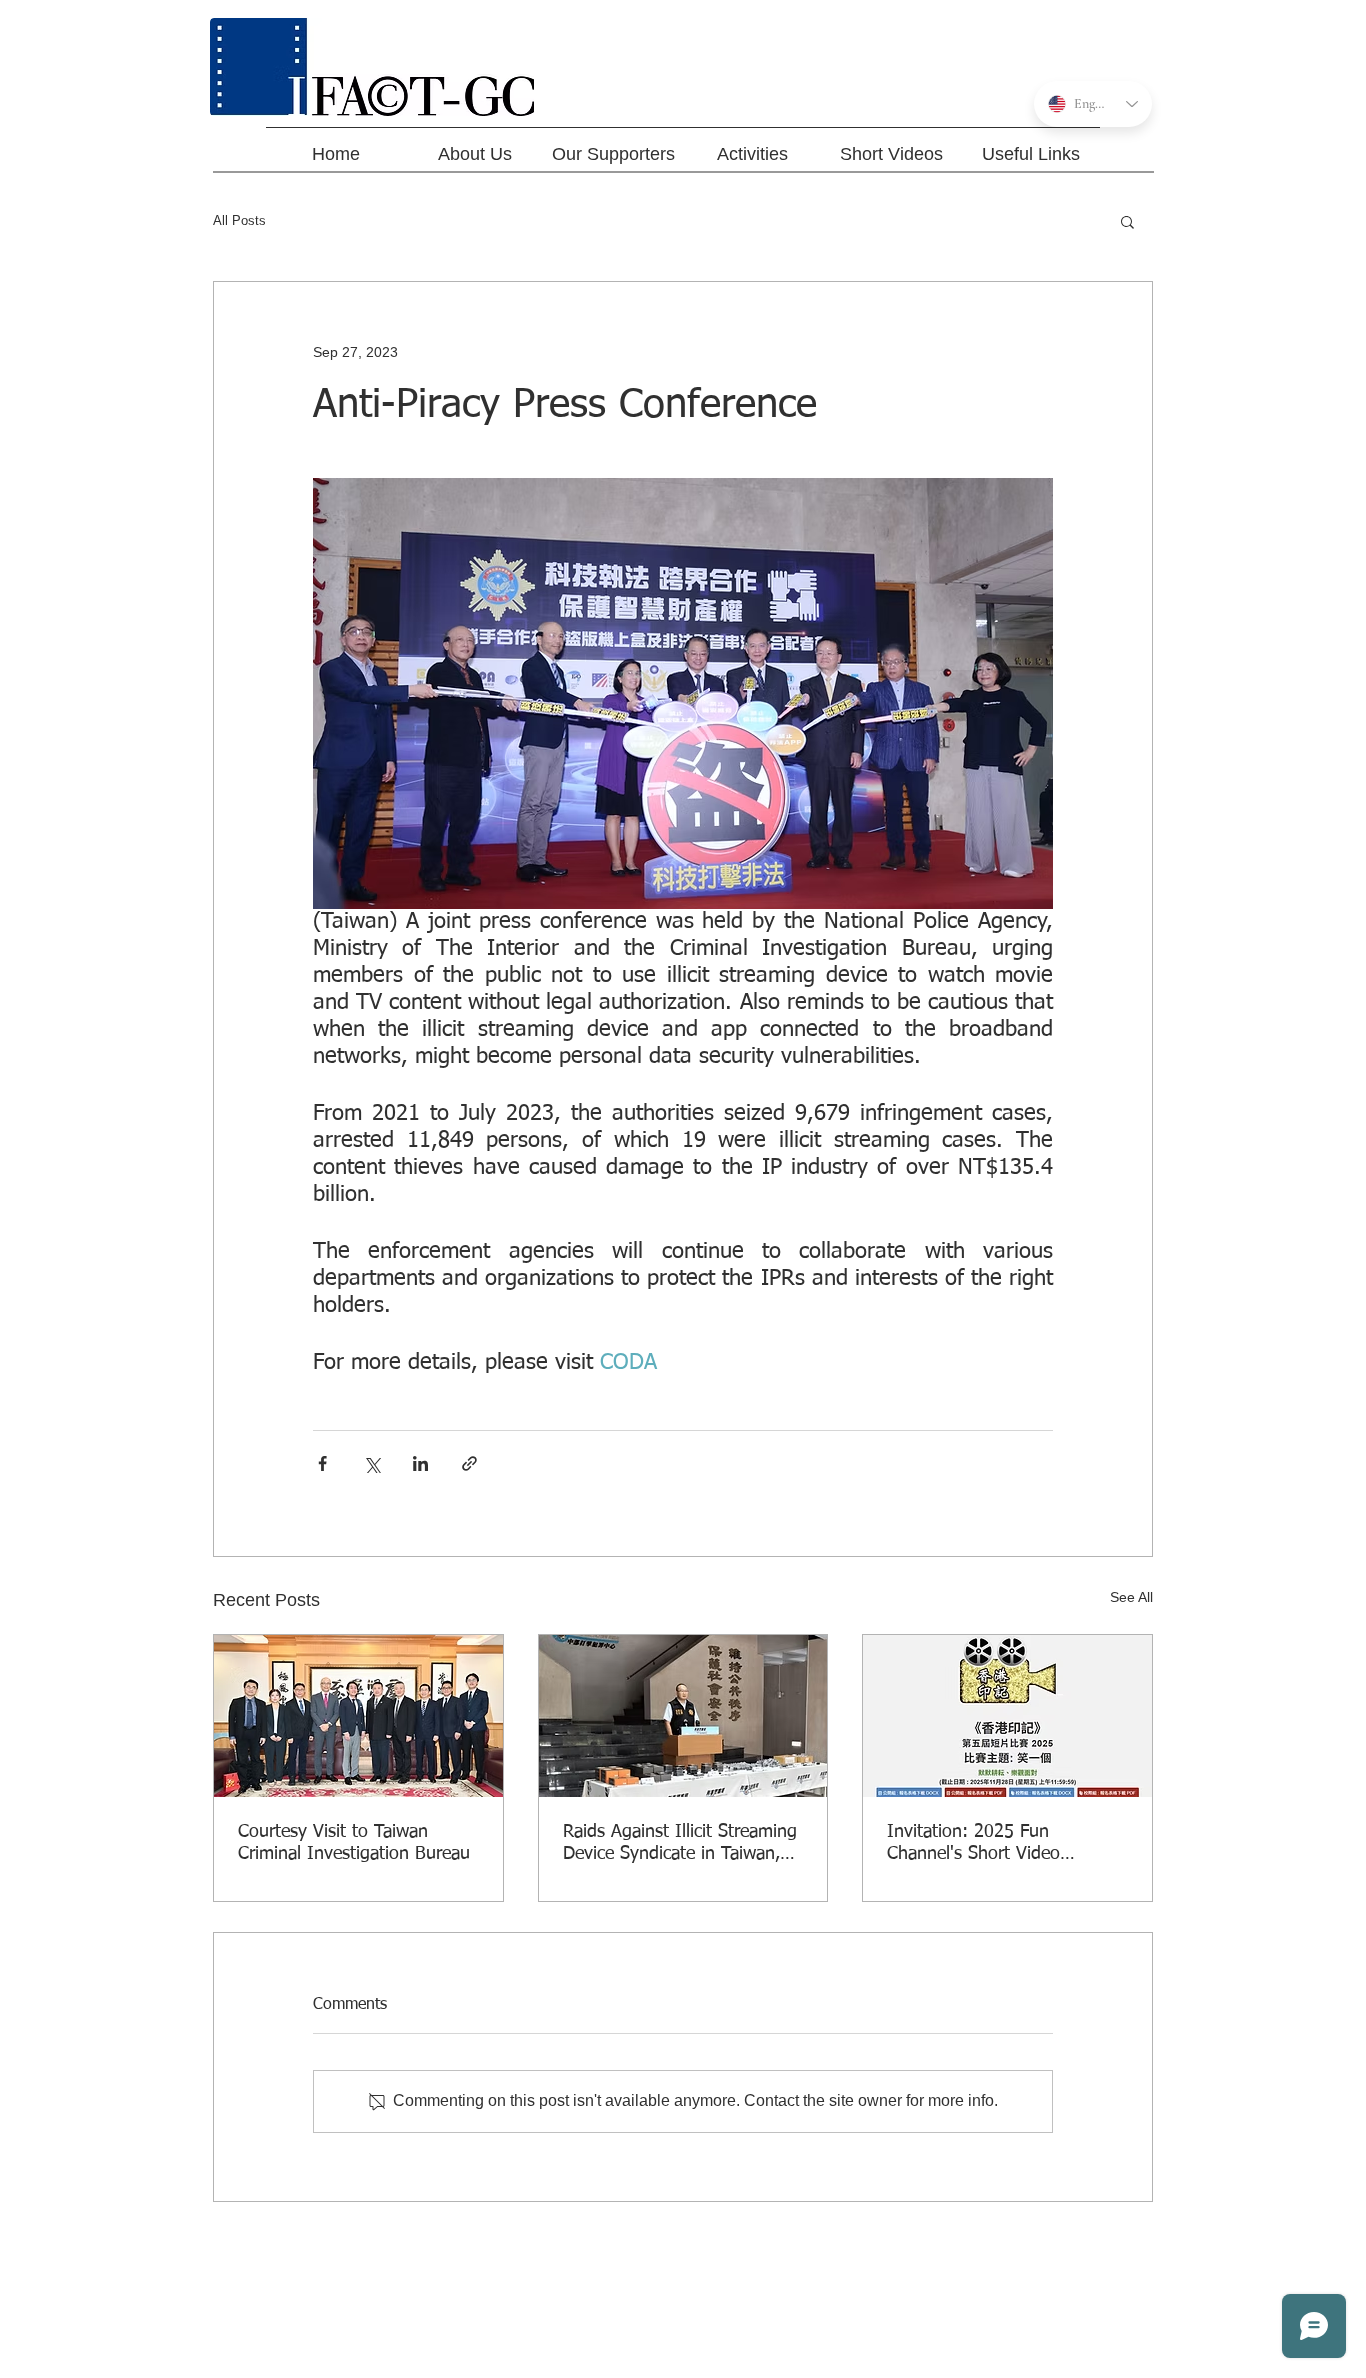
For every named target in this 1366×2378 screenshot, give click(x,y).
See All (1131, 1597)
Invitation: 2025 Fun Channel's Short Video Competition (973, 1844)
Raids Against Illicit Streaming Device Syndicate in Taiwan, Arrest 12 (680, 1844)
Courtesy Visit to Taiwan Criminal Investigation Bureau (354, 1843)
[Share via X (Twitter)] (371, 1463)
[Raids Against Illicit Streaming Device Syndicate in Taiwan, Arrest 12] (683, 1716)
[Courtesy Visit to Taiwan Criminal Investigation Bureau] (358, 1716)
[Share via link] (469, 1463)
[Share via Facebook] (322, 1463)
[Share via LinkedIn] (420, 1463)
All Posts (239, 220)
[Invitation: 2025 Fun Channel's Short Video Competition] (1007, 1716)
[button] (1127, 221)
